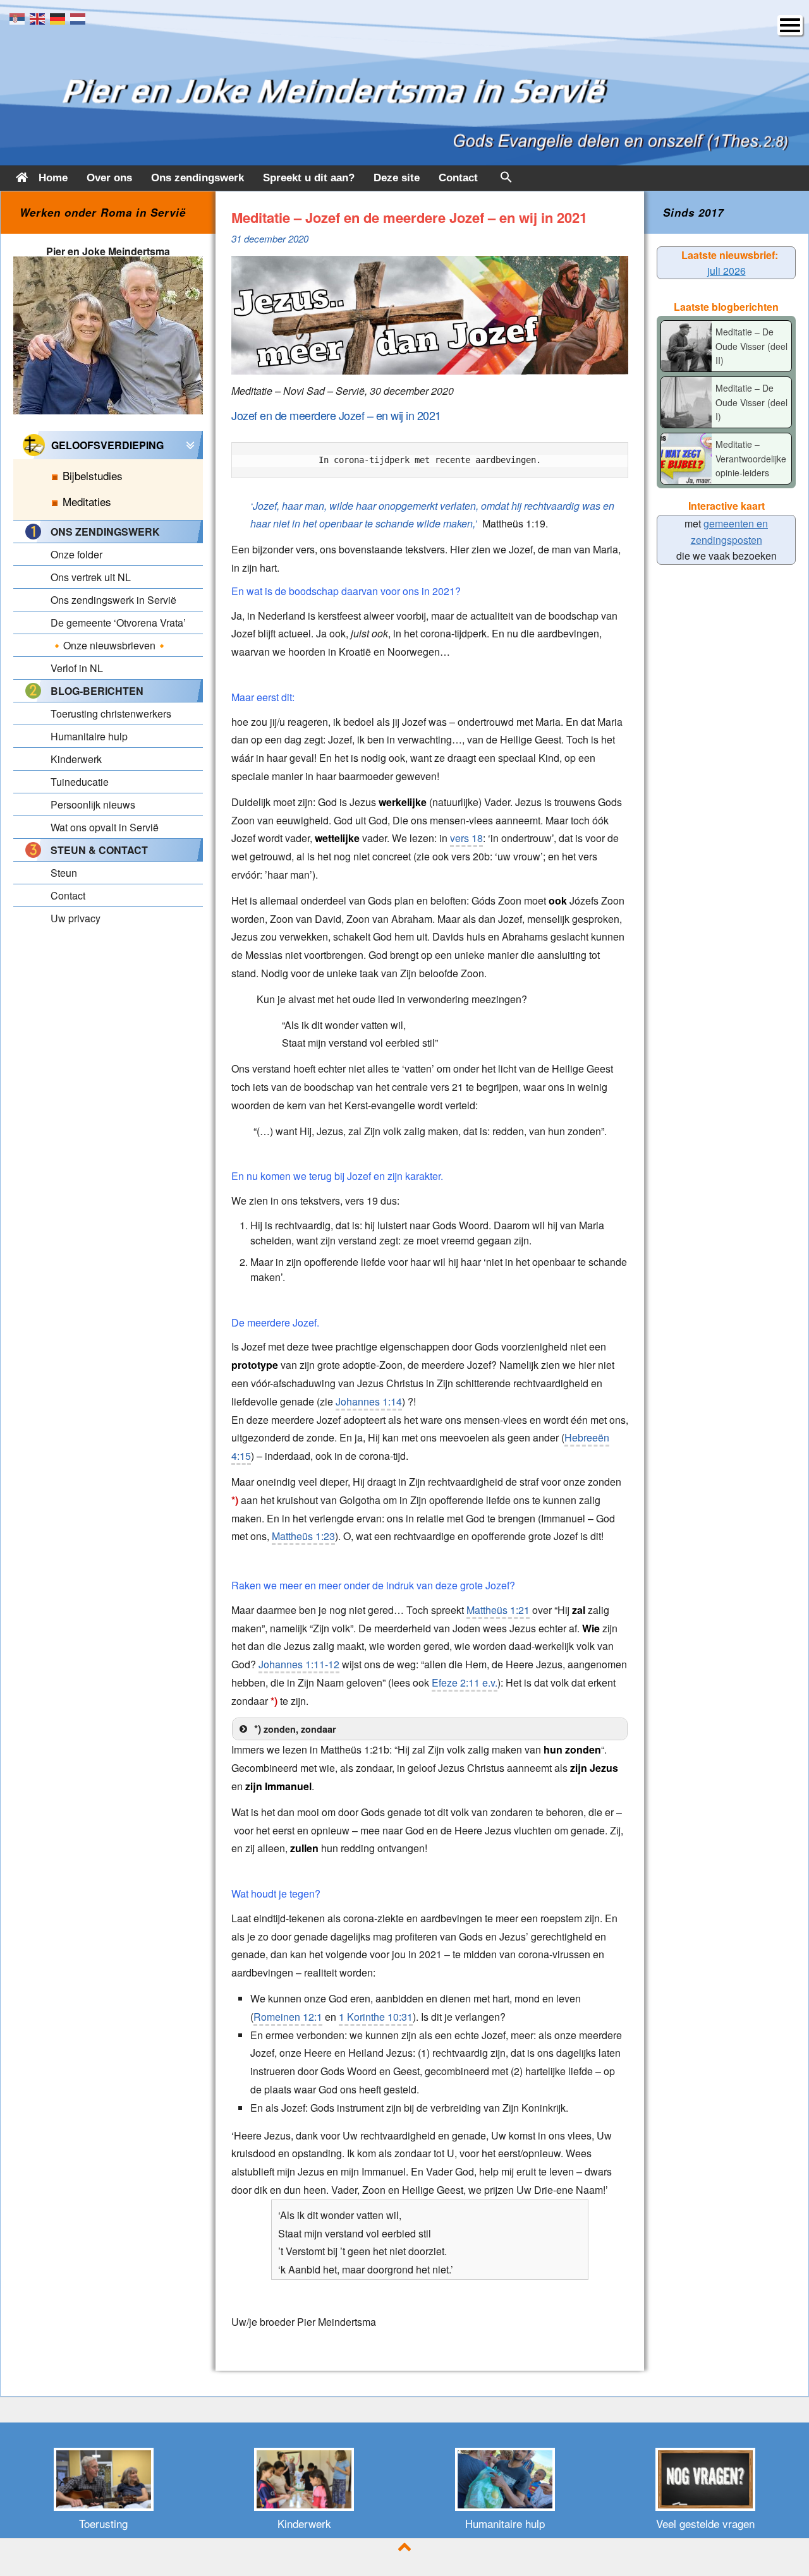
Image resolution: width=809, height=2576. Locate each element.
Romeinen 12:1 (288, 2017)
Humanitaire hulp (505, 2523)
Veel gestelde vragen (705, 2523)
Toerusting (103, 2523)
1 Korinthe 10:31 (376, 2017)
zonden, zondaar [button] (295, 1729)
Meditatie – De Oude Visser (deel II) (751, 346)
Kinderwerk (304, 2523)
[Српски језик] (20, 17)
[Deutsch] (60, 17)
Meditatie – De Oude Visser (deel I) (751, 402)
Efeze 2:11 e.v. (465, 1682)
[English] (40, 17)
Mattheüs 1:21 (498, 1610)
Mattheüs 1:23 (303, 1536)
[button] (506, 180)
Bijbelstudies (93, 475)
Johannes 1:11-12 (299, 1664)
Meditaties (87, 501)
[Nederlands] (80, 17)
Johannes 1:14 (369, 1401)
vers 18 (466, 838)
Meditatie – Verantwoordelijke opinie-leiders (751, 458)
